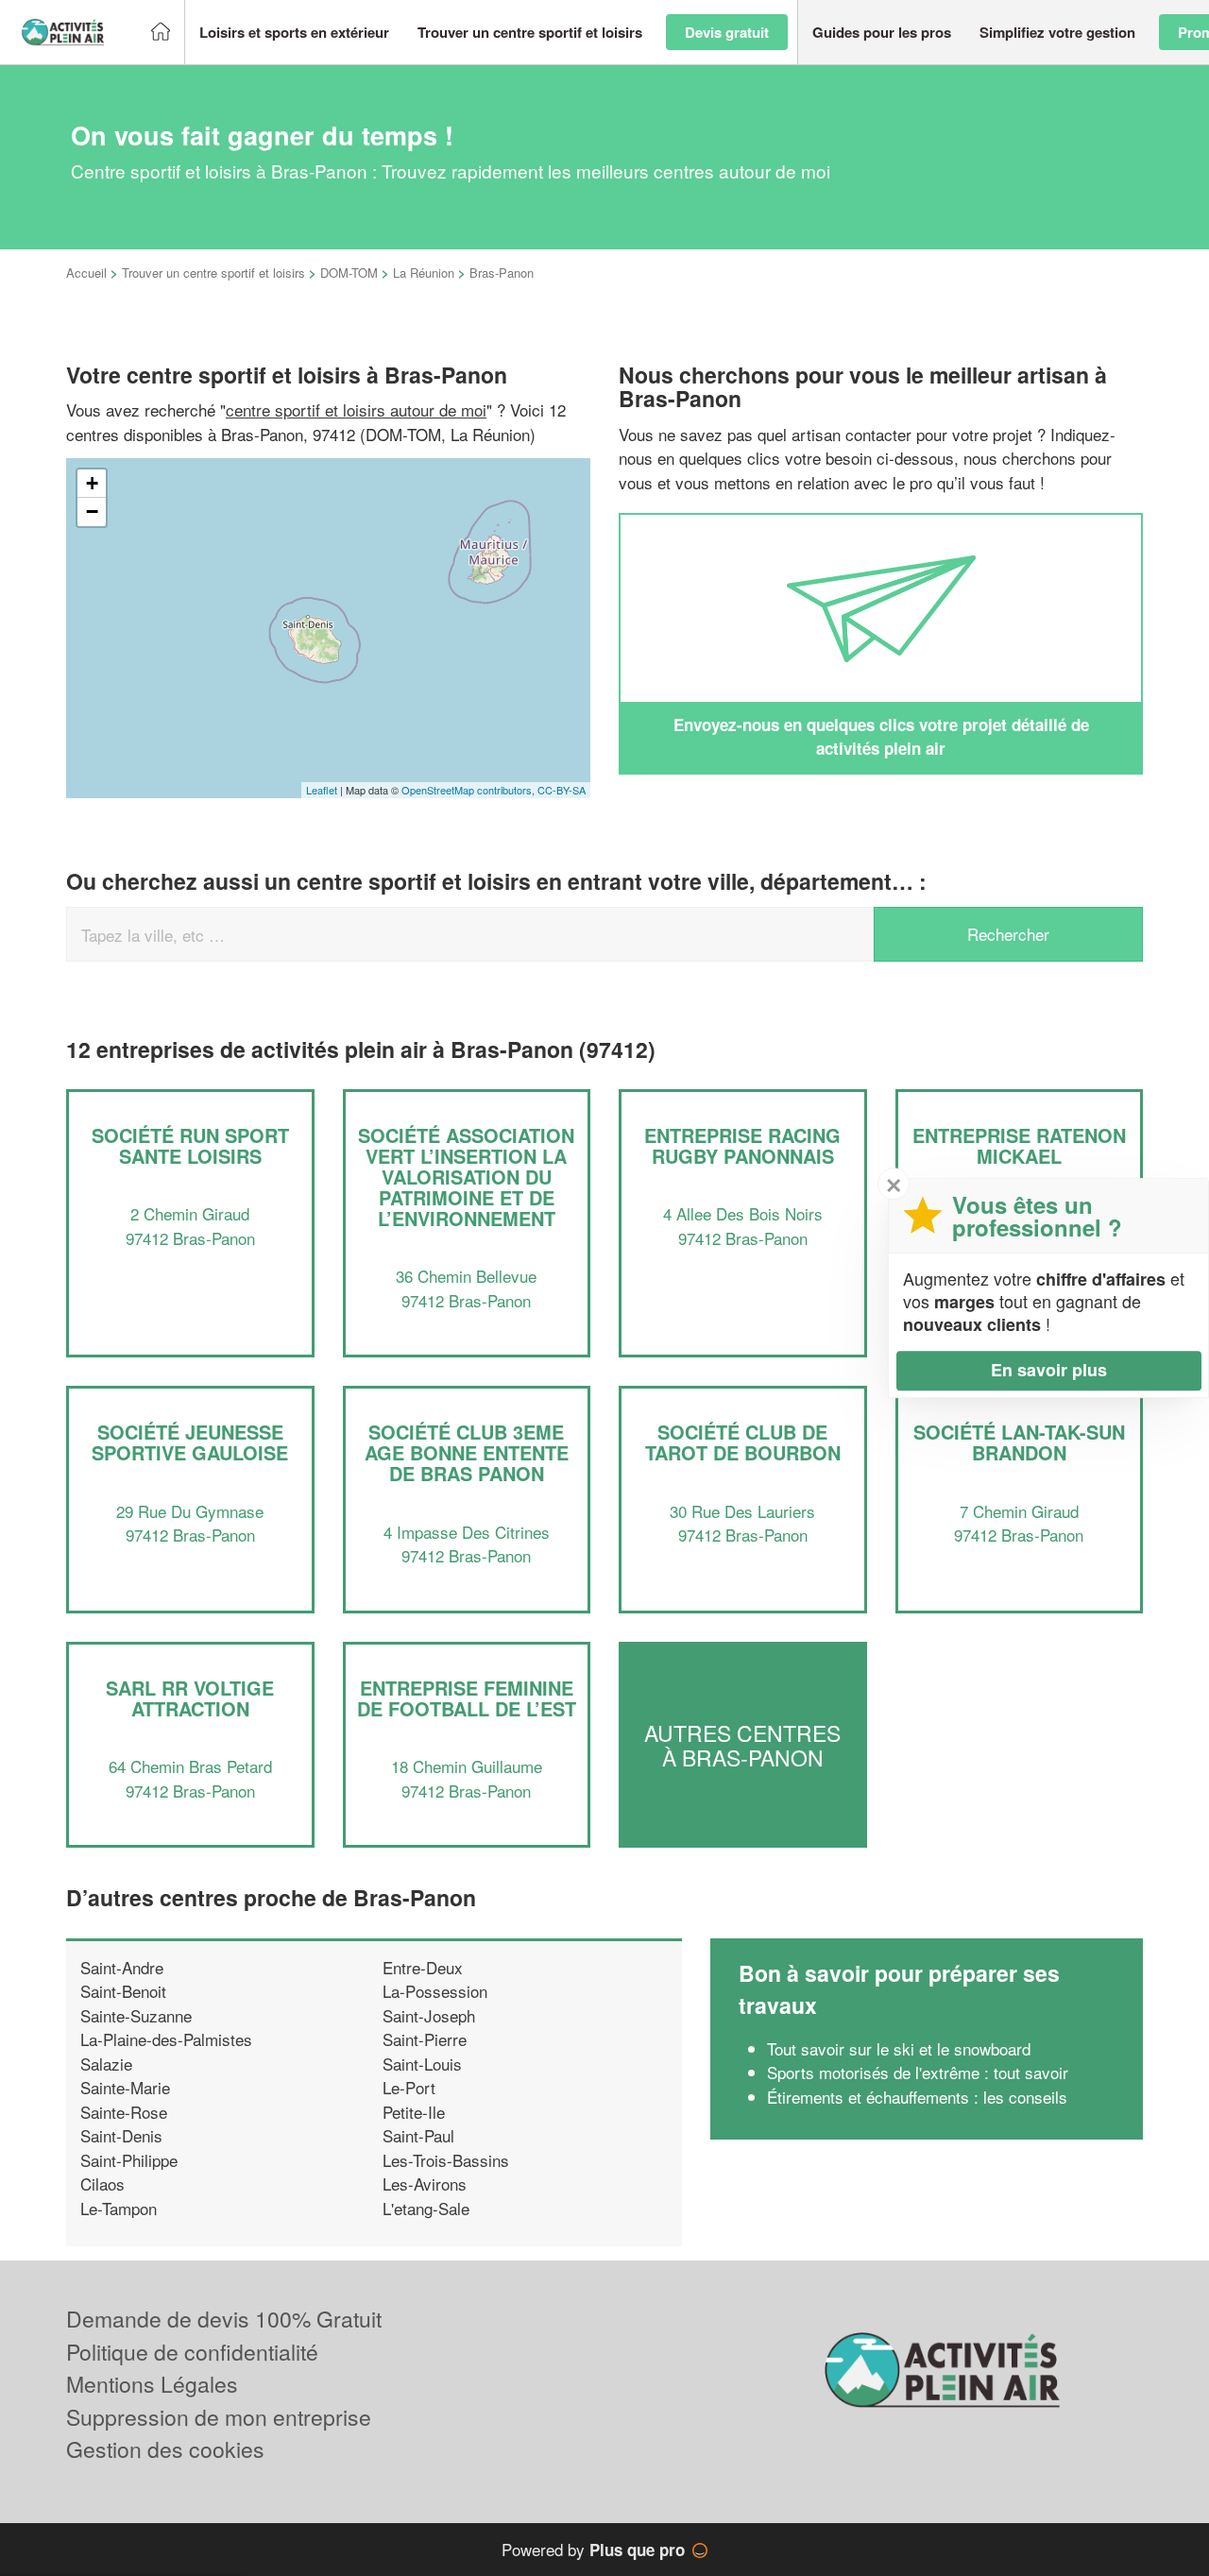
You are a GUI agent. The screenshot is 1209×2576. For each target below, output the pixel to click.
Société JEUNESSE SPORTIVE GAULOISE (190, 1442)
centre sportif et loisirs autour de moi (356, 409)
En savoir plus (1049, 1370)
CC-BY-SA (562, 790)
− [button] (92, 512)
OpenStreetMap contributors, (469, 790)
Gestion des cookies (165, 2449)
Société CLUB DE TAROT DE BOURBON (743, 1442)
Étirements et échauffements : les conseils (917, 2097)
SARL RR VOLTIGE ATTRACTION (190, 1698)
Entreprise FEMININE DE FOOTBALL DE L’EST (467, 1698)
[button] (294, 33)
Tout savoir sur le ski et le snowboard (899, 2048)
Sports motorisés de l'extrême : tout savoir (918, 2072)
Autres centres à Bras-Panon (742, 1745)
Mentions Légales (152, 2384)
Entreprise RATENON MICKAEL (1019, 1145)
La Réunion (424, 273)
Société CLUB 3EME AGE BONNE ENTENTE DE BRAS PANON (467, 1452)
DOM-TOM (349, 273)
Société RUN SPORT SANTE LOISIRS (190, 1145)
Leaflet (322, 790)
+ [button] (92, 483)
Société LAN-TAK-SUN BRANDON (1019, 1442)
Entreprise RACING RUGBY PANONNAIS (742, 1145)
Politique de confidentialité (192, 2352)
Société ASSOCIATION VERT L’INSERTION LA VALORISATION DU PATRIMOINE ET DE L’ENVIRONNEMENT (466, 1177)
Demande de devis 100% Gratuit (224, 2319)
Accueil (86, 273)
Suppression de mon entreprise (219, 2417)
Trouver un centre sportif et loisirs (213, 273)
